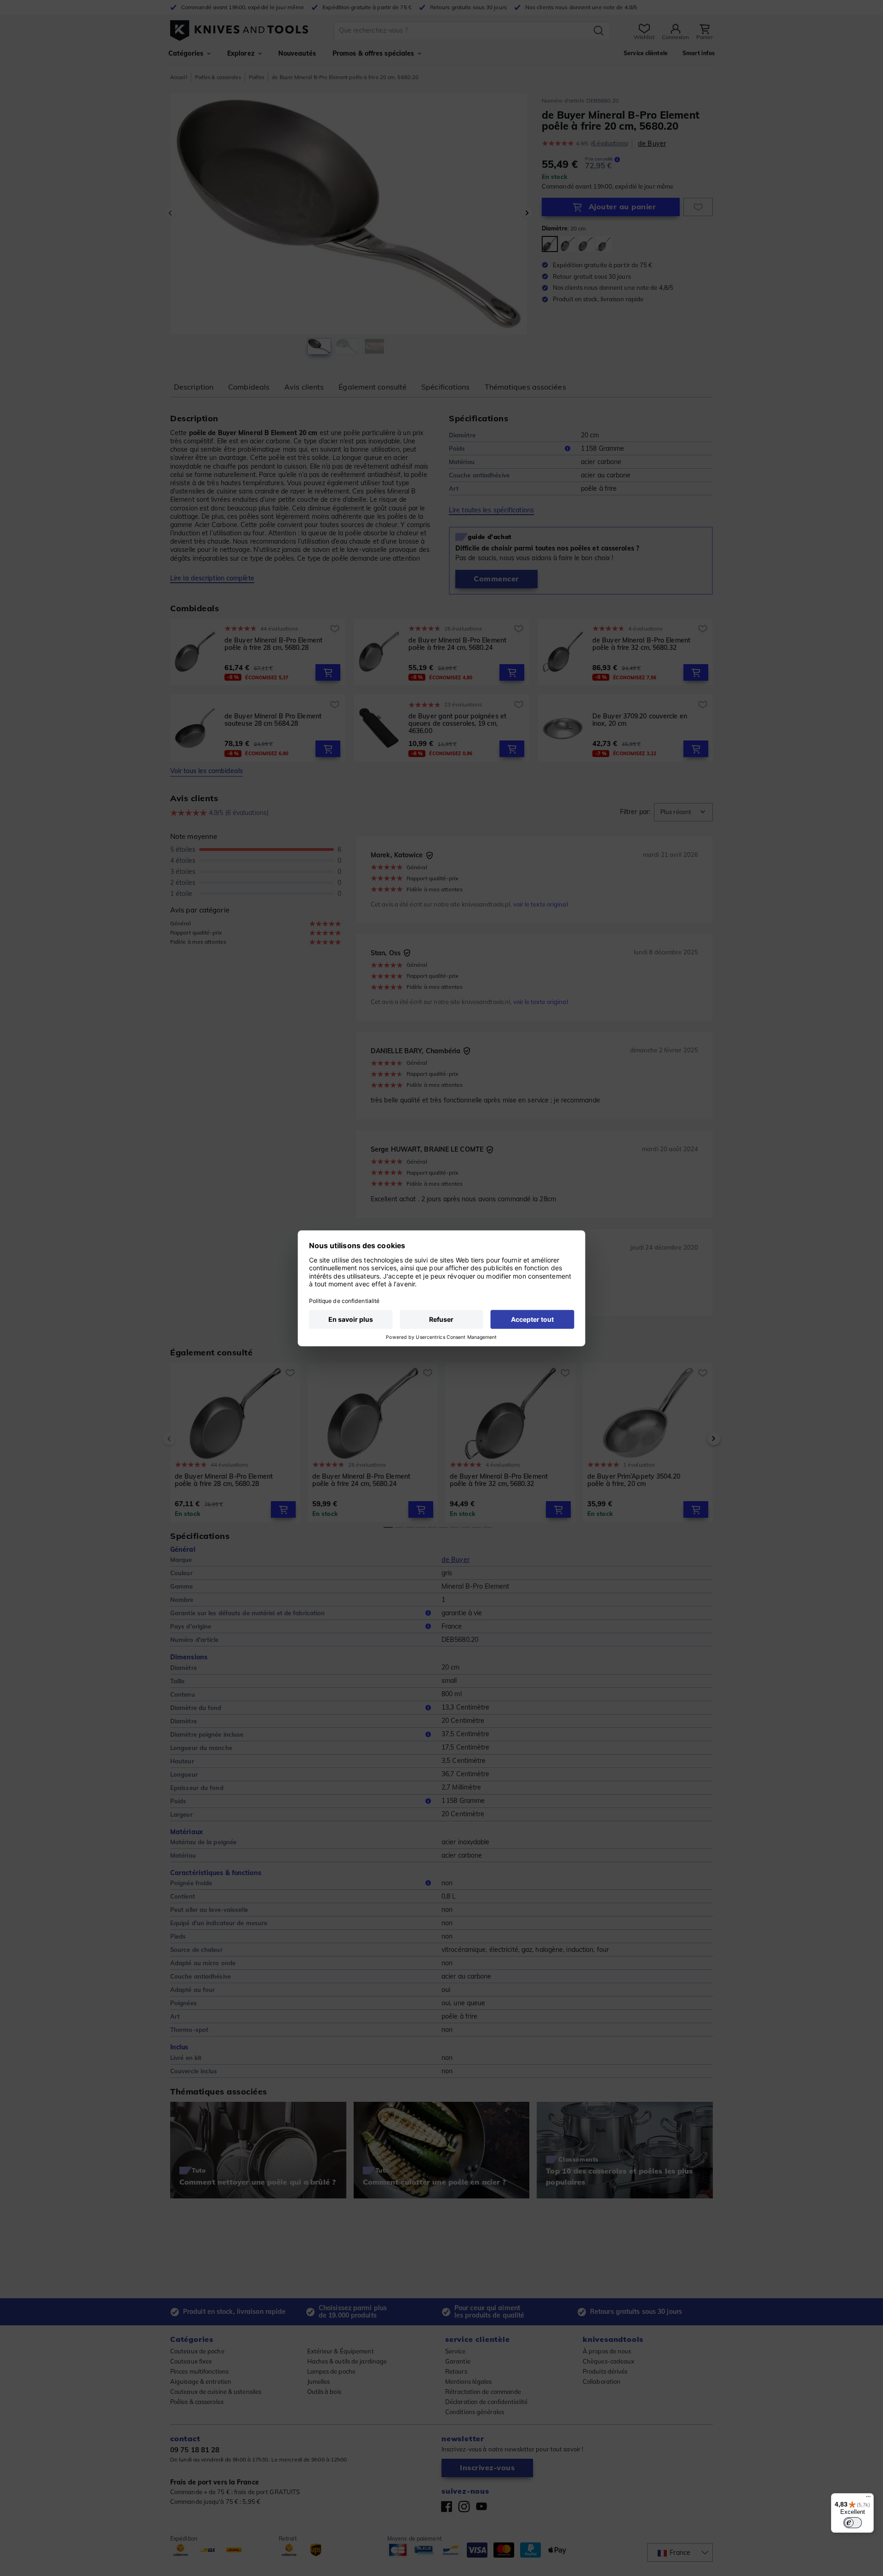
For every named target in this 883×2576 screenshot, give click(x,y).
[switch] (853, 2523)
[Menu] (868, 2499)
